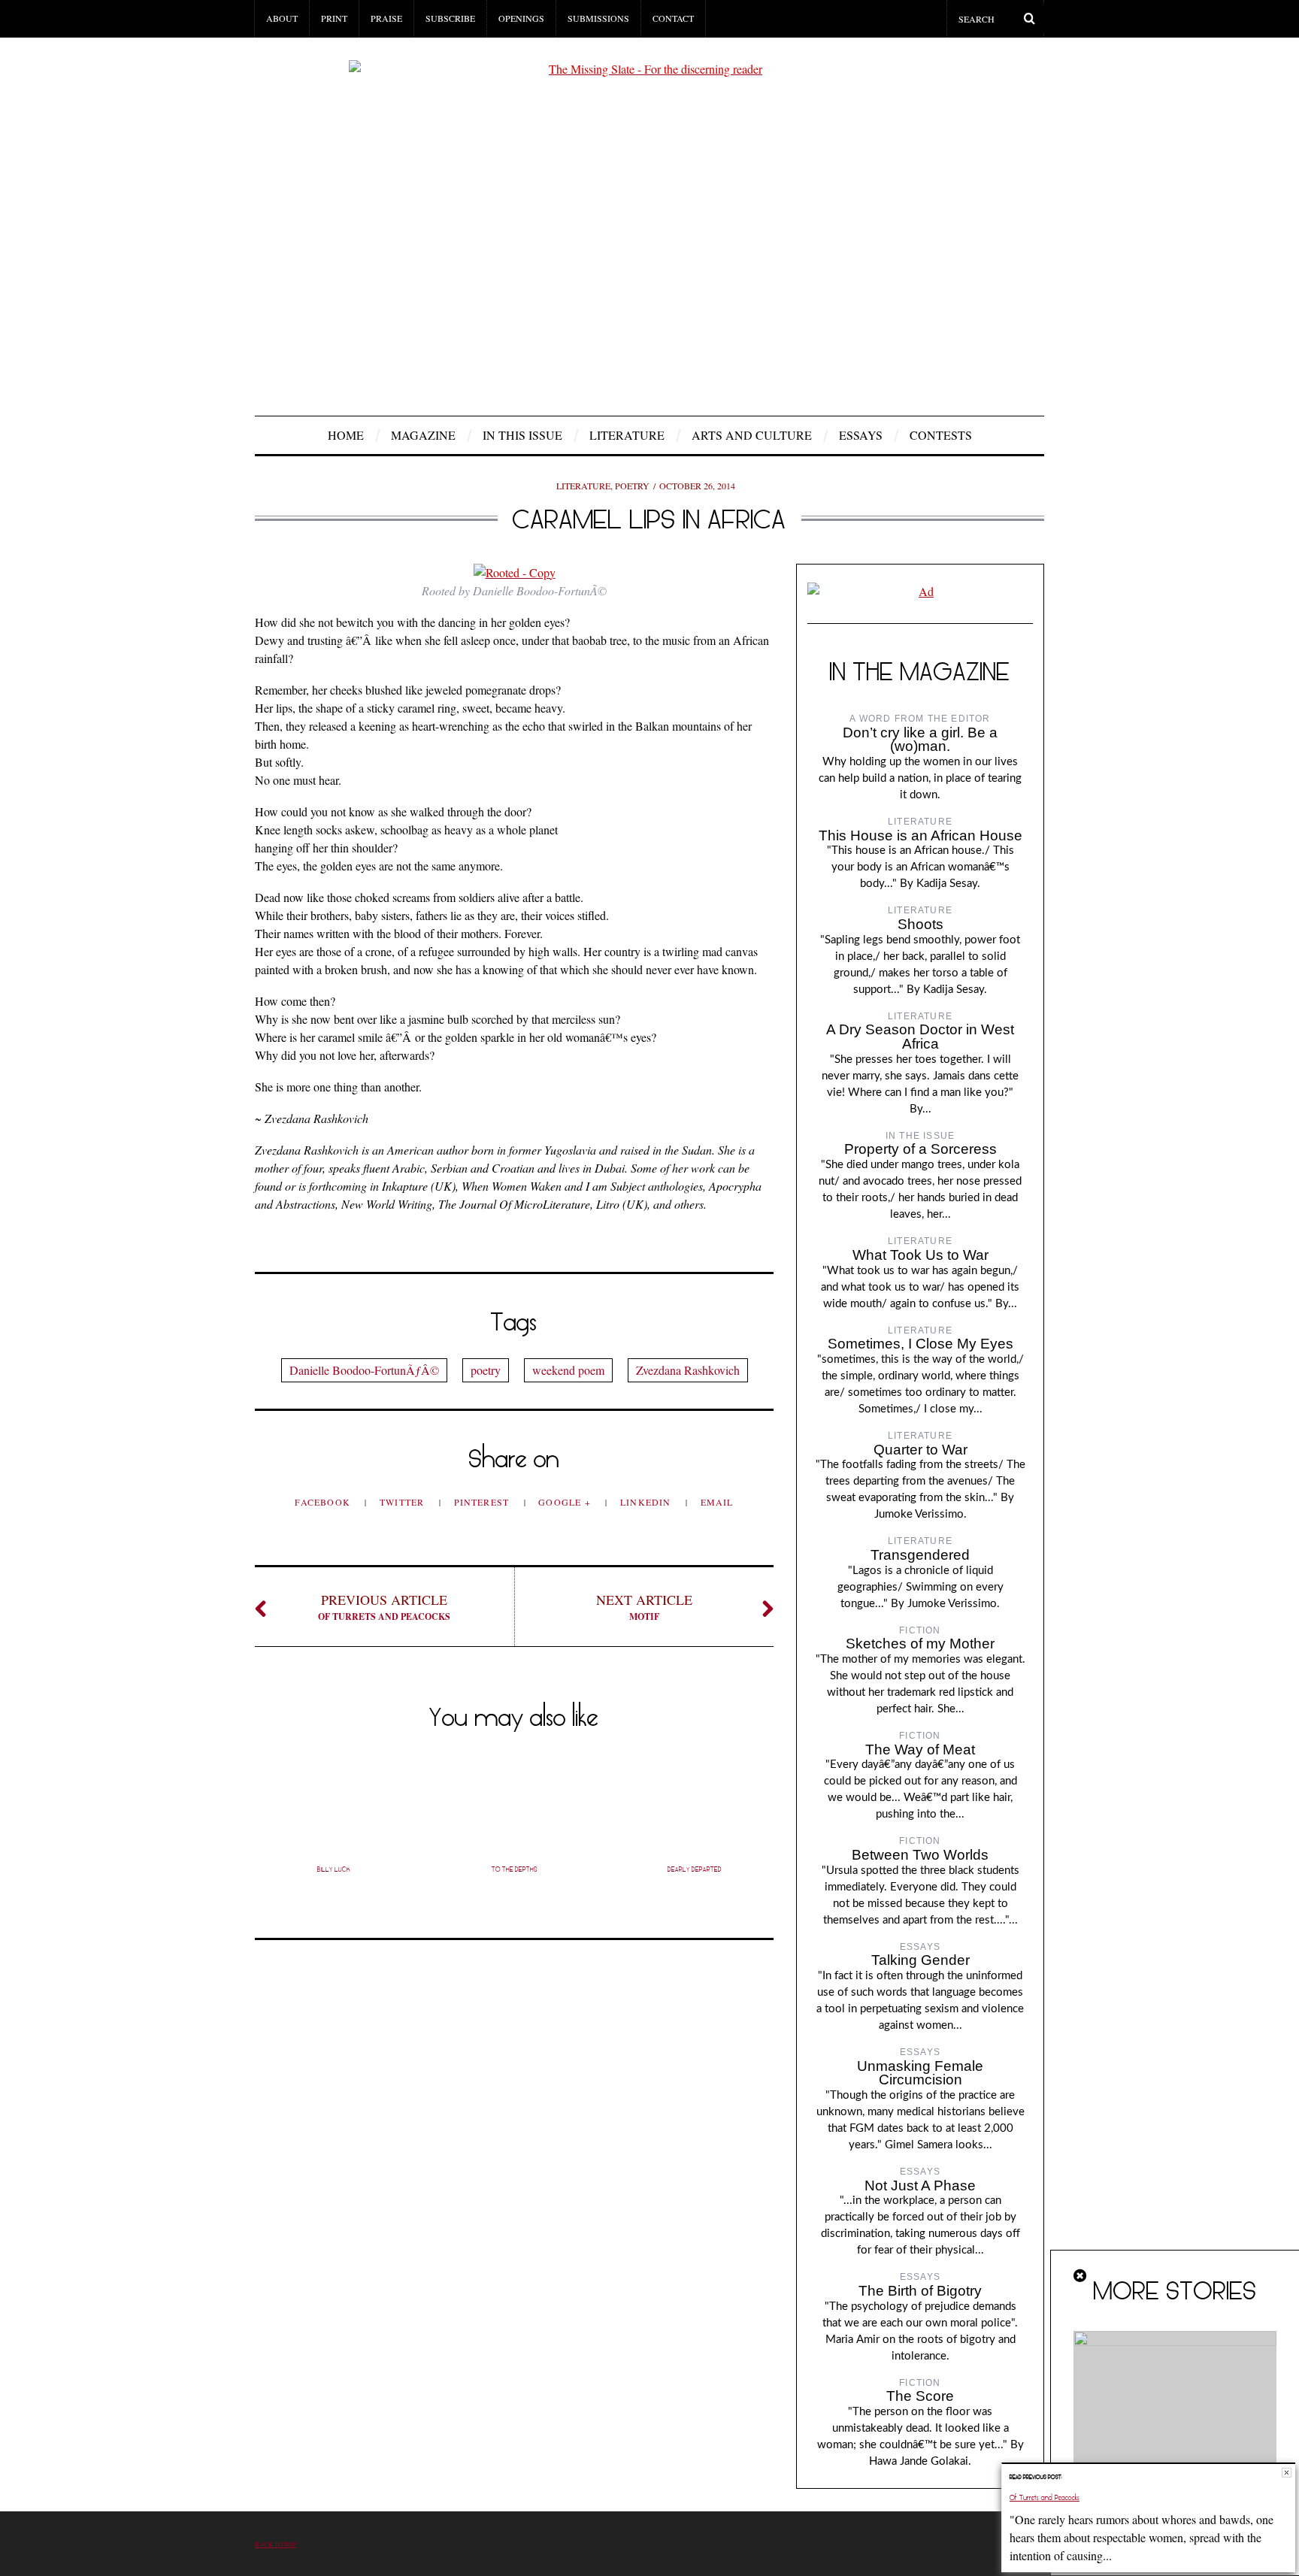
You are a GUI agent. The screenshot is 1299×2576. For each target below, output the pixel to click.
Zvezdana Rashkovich (688, 1370)
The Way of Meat (920, 1750)
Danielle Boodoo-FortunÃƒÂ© (364, 1370)
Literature (627, 435)
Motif (644, 1607)
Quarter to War (921, 1450)
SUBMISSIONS (598, 18)
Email (717, 1502)
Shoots (921, 924)
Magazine (423, 435)
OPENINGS (521, 18)
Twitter (404, 1502)
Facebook (324, 1502)
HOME (346, 435)
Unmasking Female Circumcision (920, 2073)
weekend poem (568, 1370)
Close (1287, 2473)
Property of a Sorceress (921, 1149)
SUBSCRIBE (450, 18)
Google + (566, 1502)
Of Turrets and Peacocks (384, 1607)
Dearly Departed (695, 1869)
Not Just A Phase (920, 2186)
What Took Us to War (921, 1255)
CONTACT (673, 18)
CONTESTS (941, 435)
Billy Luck (334, 1869)
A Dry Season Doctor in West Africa (920, 1037)
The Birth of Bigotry (920, 2291)
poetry (486, 1370)
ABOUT (282, 18)
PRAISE (386, 18)
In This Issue (522, 435)
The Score (920, 2396)
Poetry (632, 486)
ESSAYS (861, 435)
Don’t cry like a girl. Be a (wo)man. (920, 740)
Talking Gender (921, 1960)
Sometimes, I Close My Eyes (921, 1344)
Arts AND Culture (752, 435)
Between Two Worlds (920, 1855)
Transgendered (920, 1555)
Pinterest (483, 1502)
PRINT (334, 18)
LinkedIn (647, 1502)
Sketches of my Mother (920, 1644)
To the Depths (515, 1869)
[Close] (1081, 2276)
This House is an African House (921, 835)
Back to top (276, 2544)
